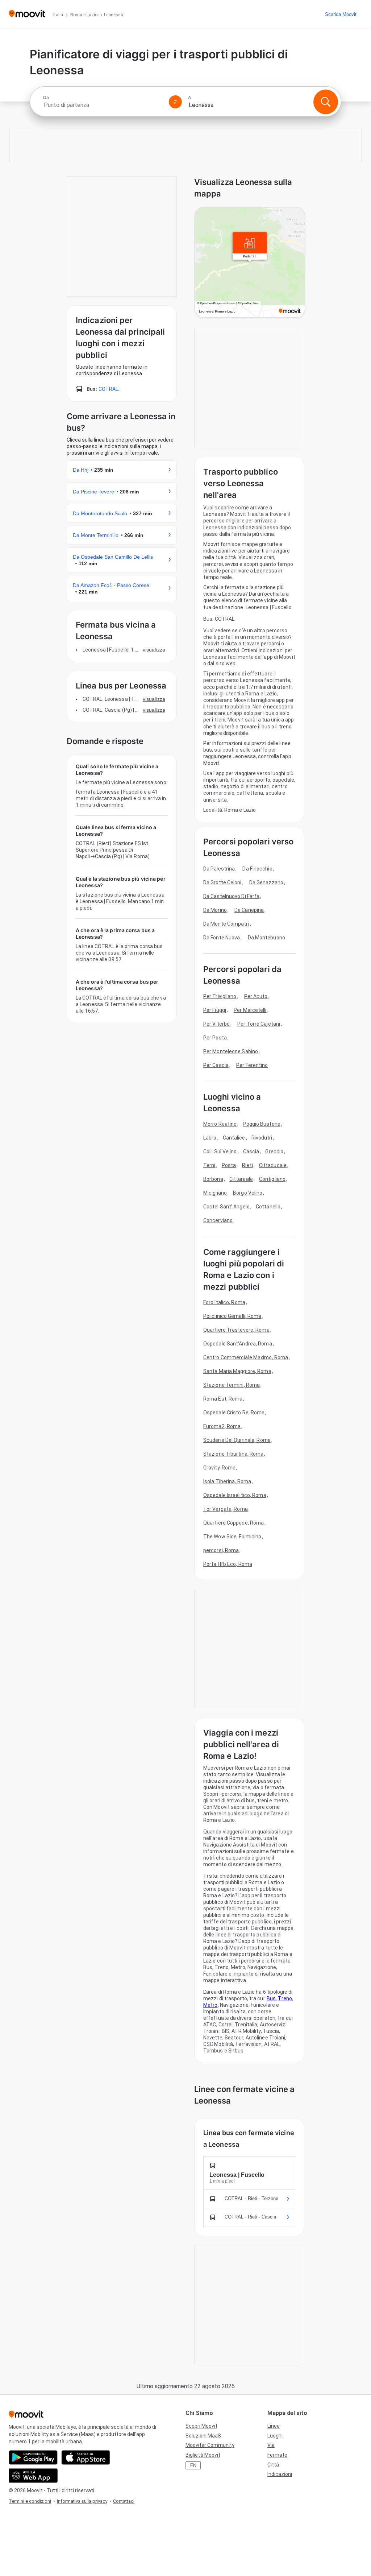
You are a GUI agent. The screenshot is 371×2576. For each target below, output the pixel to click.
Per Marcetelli (250, 1010)
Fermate (277, 2455)
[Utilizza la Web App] (33, 2476)
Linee (274, 2426)
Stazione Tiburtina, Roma (233, 1454)
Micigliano (215, 1193)
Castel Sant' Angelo (226, 1207)
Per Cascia (216, 1065)
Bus (271, 1998)
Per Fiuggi (215, 1010)
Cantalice (234, 1138)
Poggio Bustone (261, 1124)
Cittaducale (273, 1165)
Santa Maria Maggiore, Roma (237, 1371)
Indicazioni (280, 2474)
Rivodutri (262, 1138)
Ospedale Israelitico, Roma (235, 1495)
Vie (271, 2445)
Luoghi (275, 2436)
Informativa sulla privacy (82, 2501)
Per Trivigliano (220, 996)
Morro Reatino (220, 1124)
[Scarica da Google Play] (33, 2457)
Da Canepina (249, 910)
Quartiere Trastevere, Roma (236, 1330)
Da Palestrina (219, 869)
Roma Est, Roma (223, 1399)
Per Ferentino (252, 1065)
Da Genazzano (266, 882)
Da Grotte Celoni (222, 882)
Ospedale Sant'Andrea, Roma (238, 1344)
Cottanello (268, 1207)
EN (193, 2465)
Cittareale (241, 1179)
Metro (210, 2005)
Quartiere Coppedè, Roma (234, 1523)
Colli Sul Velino (220, 1151)
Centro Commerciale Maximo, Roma (246, 1357)
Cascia (251, 1151)
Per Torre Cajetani (259, 1024)
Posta (229, 1165)
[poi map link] (250, 263)
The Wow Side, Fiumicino (232, 1537)
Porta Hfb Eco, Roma (228, 1564)
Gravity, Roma (219, 1468)
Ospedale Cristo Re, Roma (234, 1413)
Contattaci (124, 2501)
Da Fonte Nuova (222, 938)
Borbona (213, 1179)
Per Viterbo (216, 1024)
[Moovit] (27, 14)
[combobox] (103, 105)
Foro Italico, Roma (224, 1302)
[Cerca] (326, 102)
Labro (210, 1138)
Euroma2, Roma (222, 1426)
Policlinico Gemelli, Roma (232, 1316)
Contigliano (272, 1179)
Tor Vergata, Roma (226, 1509)
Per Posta (215, 1038)
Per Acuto (256, 996)
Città (273, 2465)
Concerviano (218, 1220)
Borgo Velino (248, 1193)
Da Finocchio (257, 869)
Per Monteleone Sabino (231, 1051)
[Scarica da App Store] (86, 2457)
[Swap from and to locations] (175, 102)
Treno (285, 1998)
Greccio (274, 1151)
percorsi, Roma (221, 1550)
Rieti (247, 1165)
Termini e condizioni (30, 2501)
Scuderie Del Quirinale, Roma (237, 1440)
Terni (209, 1165)
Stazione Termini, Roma (232, 1385)
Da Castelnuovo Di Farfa (231, 896)
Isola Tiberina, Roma (227, 1481)
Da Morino (215, 910)
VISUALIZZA (154, 650)
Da (46, 98)
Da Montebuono (266, 938)
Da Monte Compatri (226, 924)
